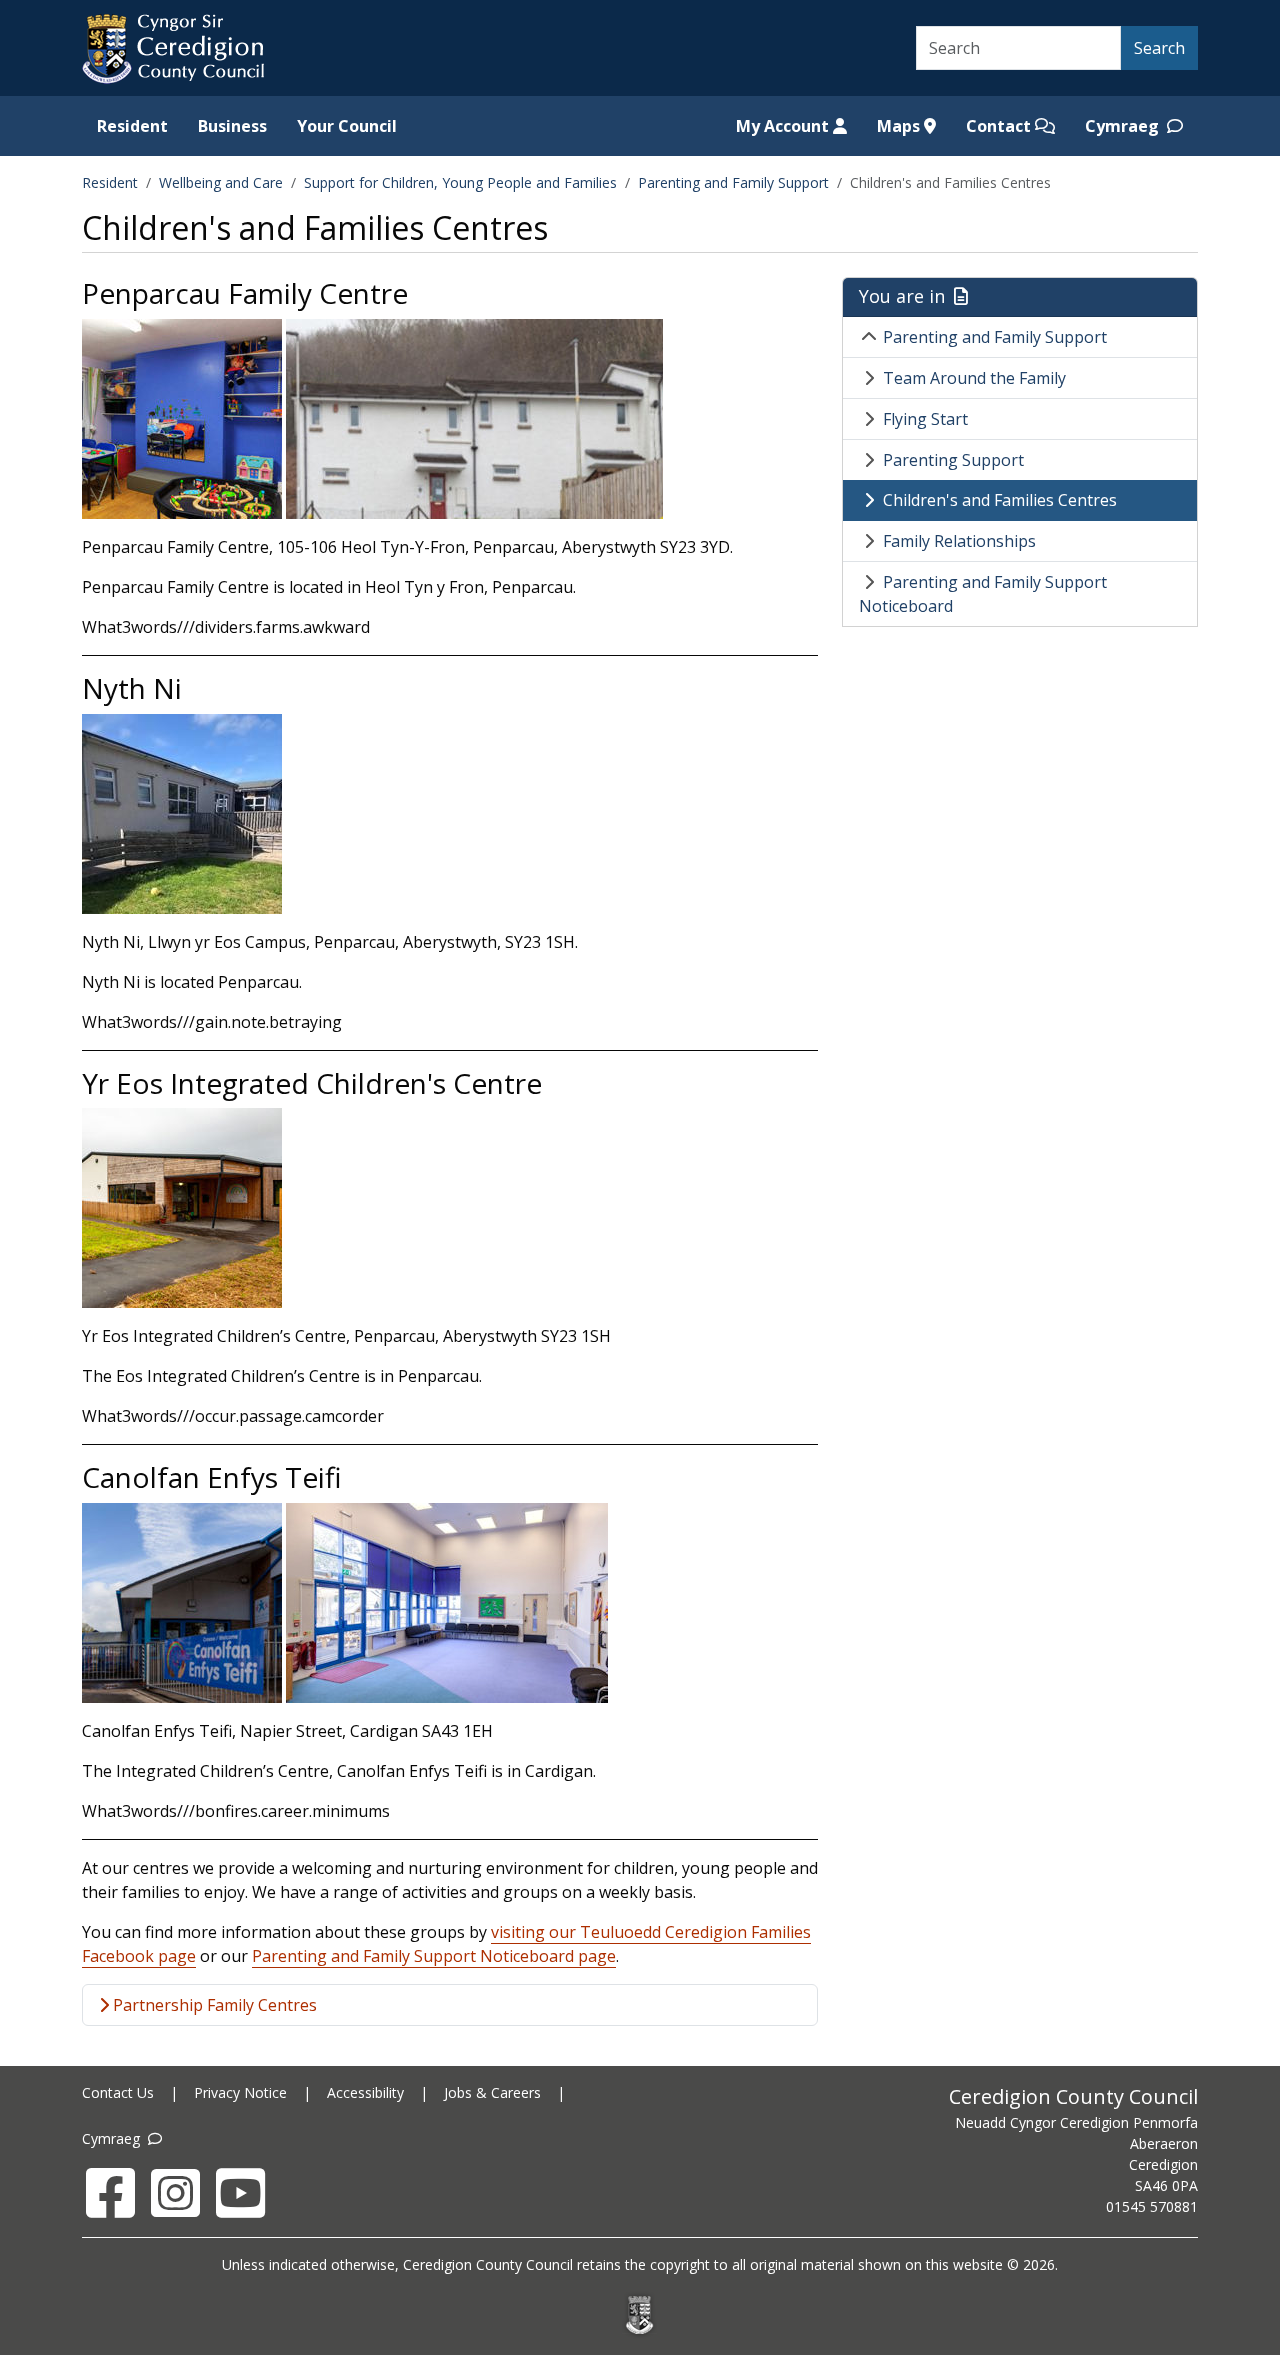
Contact (1000, 126)
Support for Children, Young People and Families (460, 182)
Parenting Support (953, 460)
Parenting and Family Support (733, 182)
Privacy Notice (240, 2092)
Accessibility (365, 2092)
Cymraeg (1124, 126)
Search (1159, 48)
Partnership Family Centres (213, 2005)
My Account (784, 126)
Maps (900, 126)
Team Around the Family (974, 378)
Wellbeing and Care (221, 182)
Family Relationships (959, 541)
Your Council (347, 126)
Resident (132, 126)
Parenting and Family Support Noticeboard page (434, 1956)
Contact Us (118, 2092)
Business (232, 126)
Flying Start (925, 419)
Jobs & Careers (492, 2092)
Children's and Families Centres (1000, 500)
